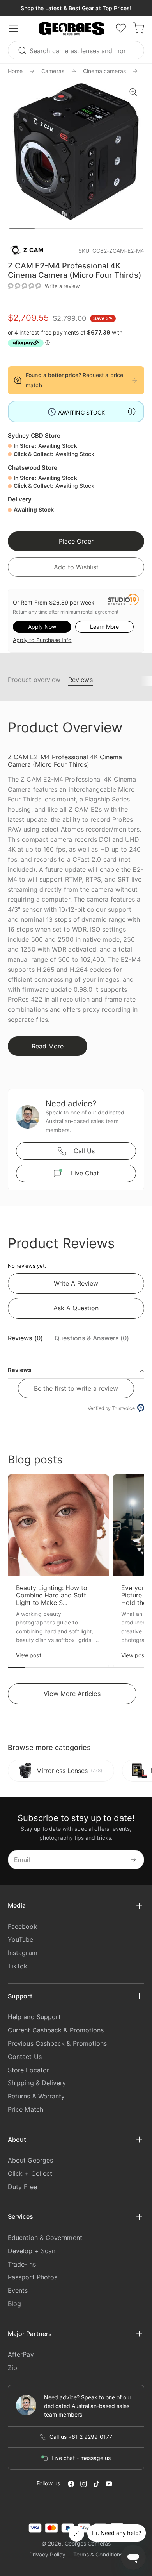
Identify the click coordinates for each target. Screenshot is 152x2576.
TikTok (18, 1966)
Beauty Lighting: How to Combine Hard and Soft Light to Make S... (52, 1595)
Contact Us (25, 2057)
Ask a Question (76, 1308)
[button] (72, 29)
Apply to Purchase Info (42, 640)
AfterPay (21, 2354)
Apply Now (42, 627)
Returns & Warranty (36, 2096)
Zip (12, 2368)
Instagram (23, 1953)
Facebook (23, 1927)
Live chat (85, 1173)
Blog (14, 2304)
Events (18, 2290)
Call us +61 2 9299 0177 (81, 2437)
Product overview (34, 680)
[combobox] (76, 50)
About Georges (30, 2160)
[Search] (23, 50)
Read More (48, 1046)
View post (29, 1655)
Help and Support (34, 2017)
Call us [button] (84, 1151)
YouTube (21, 1939)
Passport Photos (33, 2277)
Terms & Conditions (98, 2554)
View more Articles (72, 1694)
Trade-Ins (22, 2264)
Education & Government (45, 2238)
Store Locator (28, 2070)
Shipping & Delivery (37, 2083)
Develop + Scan (32, 2251)
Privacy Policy (47, 2554)
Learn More (104, 627)
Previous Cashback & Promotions (57, 2043)
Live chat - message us (81, 2458)
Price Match (26, 2109)
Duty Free (22, 2187)
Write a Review (76, 1283)
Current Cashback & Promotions (56, 2030)
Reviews (80, 680)
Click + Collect (30, 2173)
